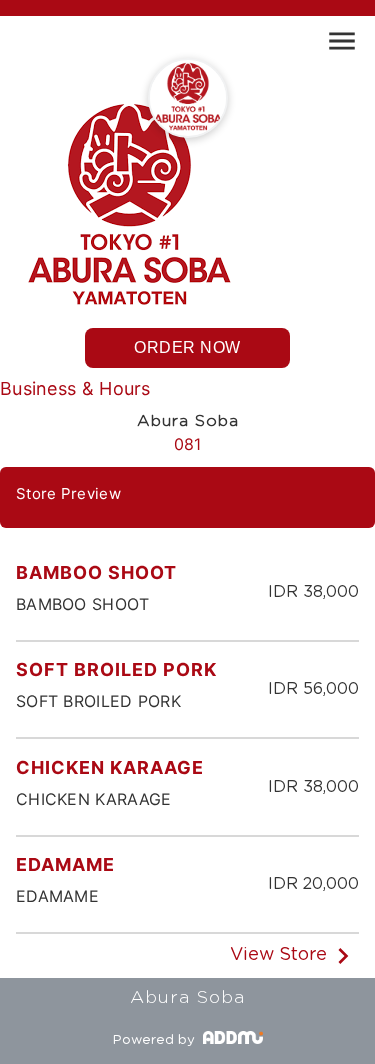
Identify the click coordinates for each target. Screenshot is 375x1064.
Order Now (187, 347)
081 (188, 444)
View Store (278, 955)
